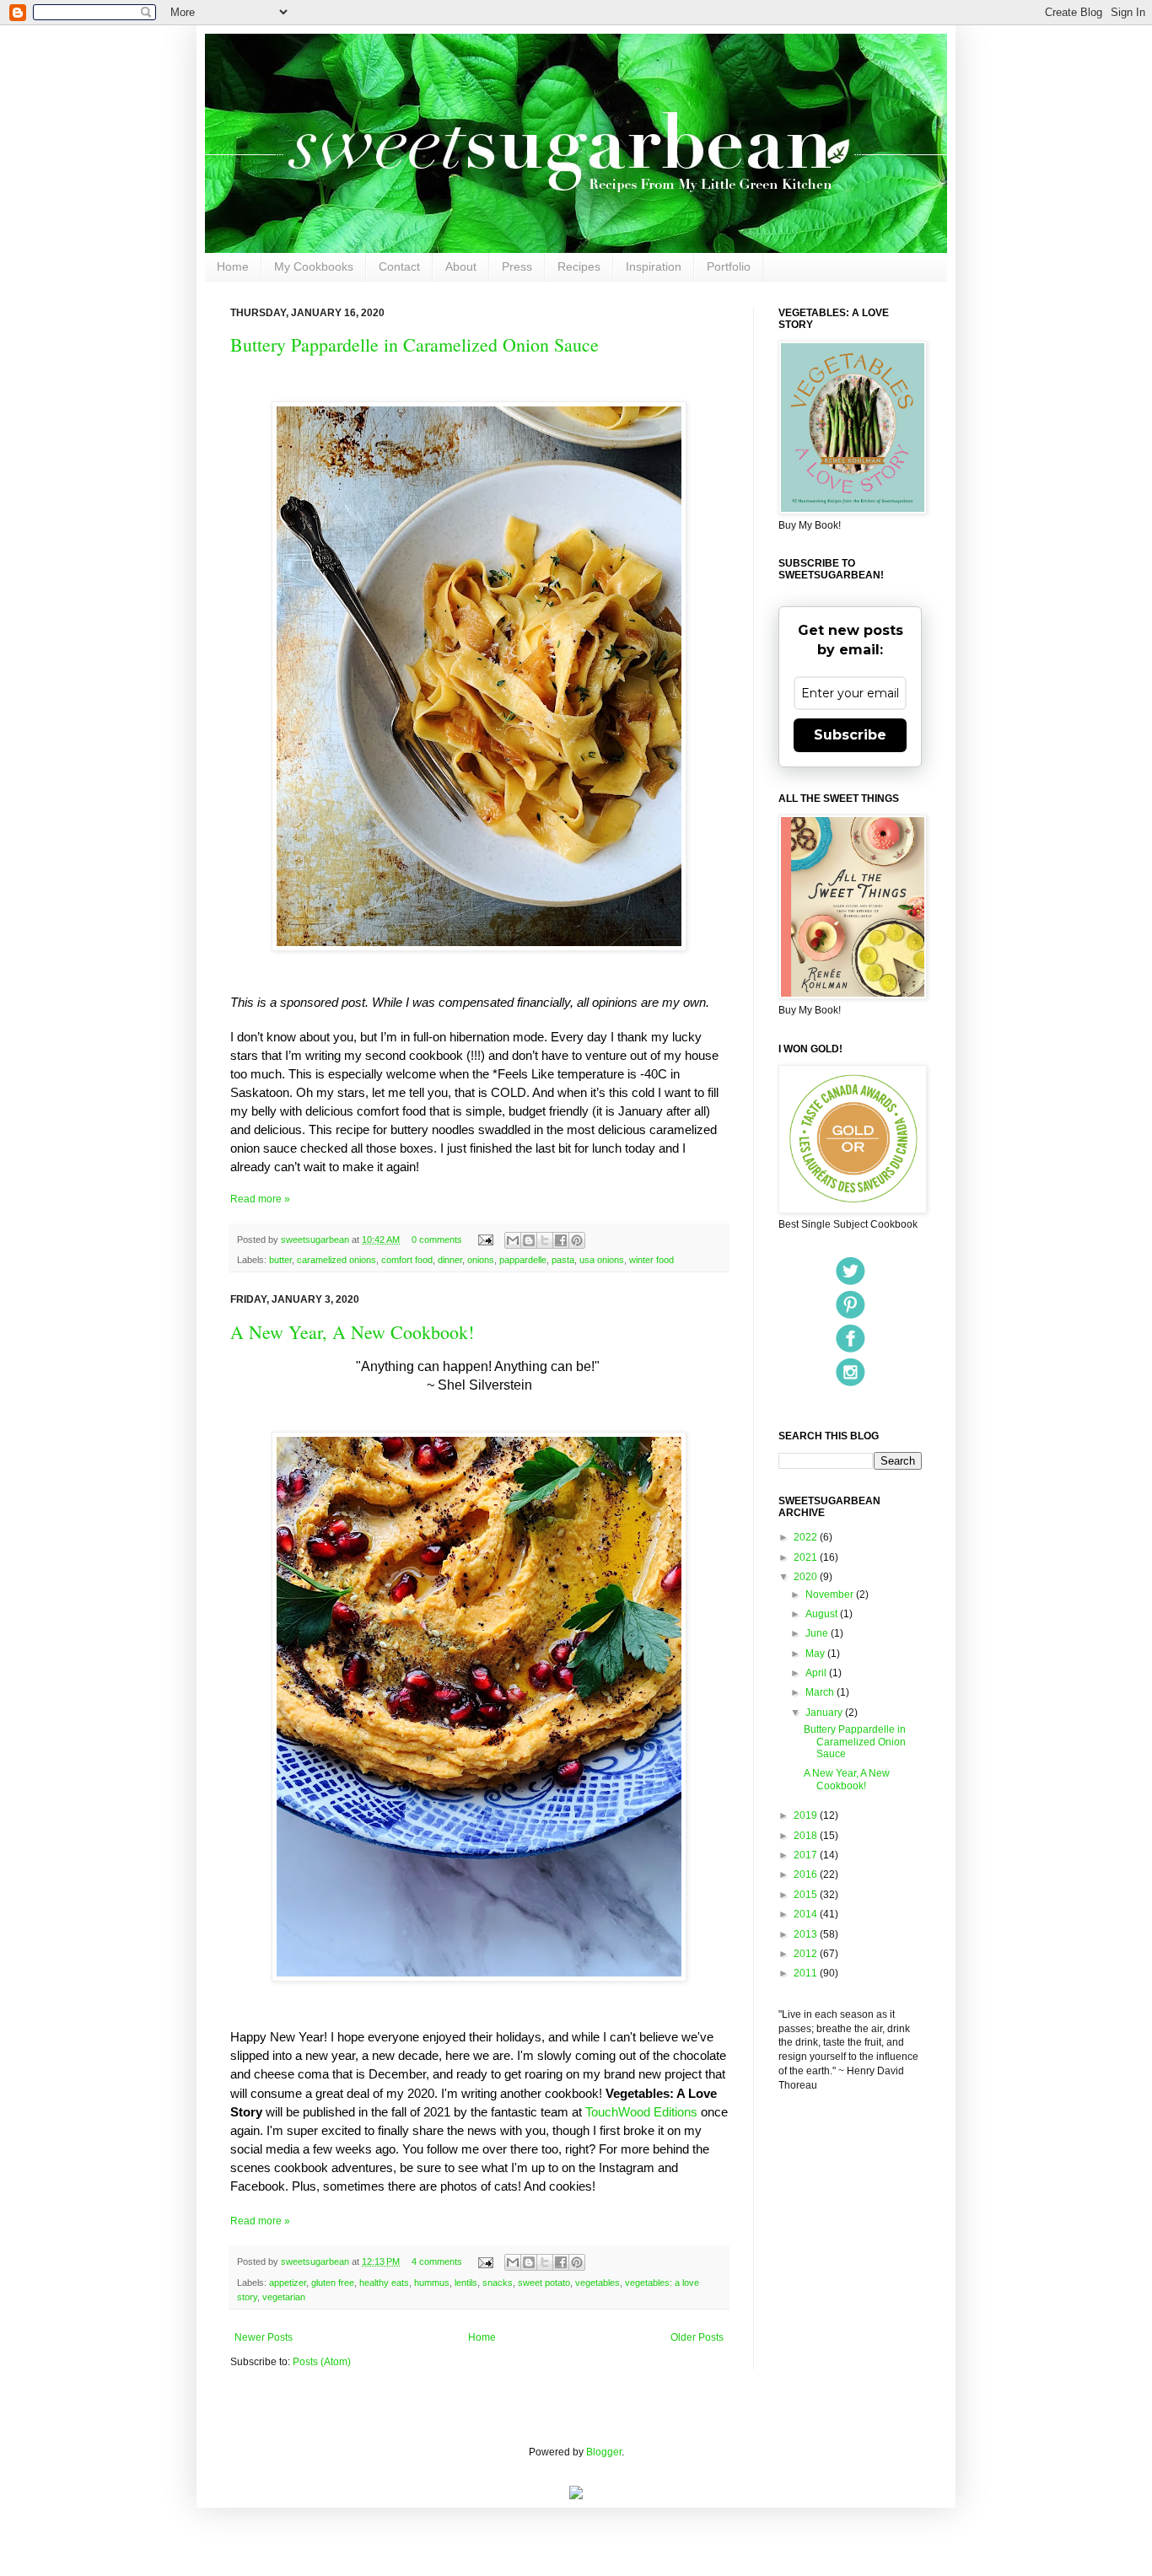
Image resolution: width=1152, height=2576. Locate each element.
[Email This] (513, 1240)
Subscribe (850, 735)
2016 (807, 1874)
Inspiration (654, 266)
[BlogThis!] (529, 1240)
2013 (807, 1934)
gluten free (333, 2283)
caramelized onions (336, 1260)
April (817, 1673)
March (821, 1692)
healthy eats (384, 2283)
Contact (399, 266)
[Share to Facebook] (561, 1240)
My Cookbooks (314, 266)
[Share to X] (545, 1240)
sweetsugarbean (316, 1240)
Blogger (604, 2452)
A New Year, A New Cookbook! (352, 1332)
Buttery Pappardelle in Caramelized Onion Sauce (415, 344)
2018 (807, 1836)
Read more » (260, 1199)
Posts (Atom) (322, 2362)
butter (280, 1260)
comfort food (407, 1260)
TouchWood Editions (643, 2112)
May (816, 1654)
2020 (807, 1577)
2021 (807, 1557)
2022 (807, 1537)
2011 (807, 1973)
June (818, 1633)
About (461, 266)
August (823, 1614)
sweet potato (544, 2283)
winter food (651, 1260)
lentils (466, 2283)
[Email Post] (485, 1240)
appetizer (288, 2283)
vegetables (598, 2283)
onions (481, 1260)
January (825, 1713)
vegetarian (284, 2297)
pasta (563, 1260)
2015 (807, 1895)
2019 (807, 1815)
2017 (807, 1855)
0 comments (437, 1240)
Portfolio (729, 266)
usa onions (602, 1260)
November (831, 1595)
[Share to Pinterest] (577, 1240)
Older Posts (697, 2337)
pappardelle (523, 1260)
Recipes (579, 266)
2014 (807, 1914)
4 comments (437, 2261)
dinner (450, 1260)
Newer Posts (264, 2337)
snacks (498, 2283)
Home (233, 266)
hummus (432, 2283)
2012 (807, 1954)
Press (517, 266)
